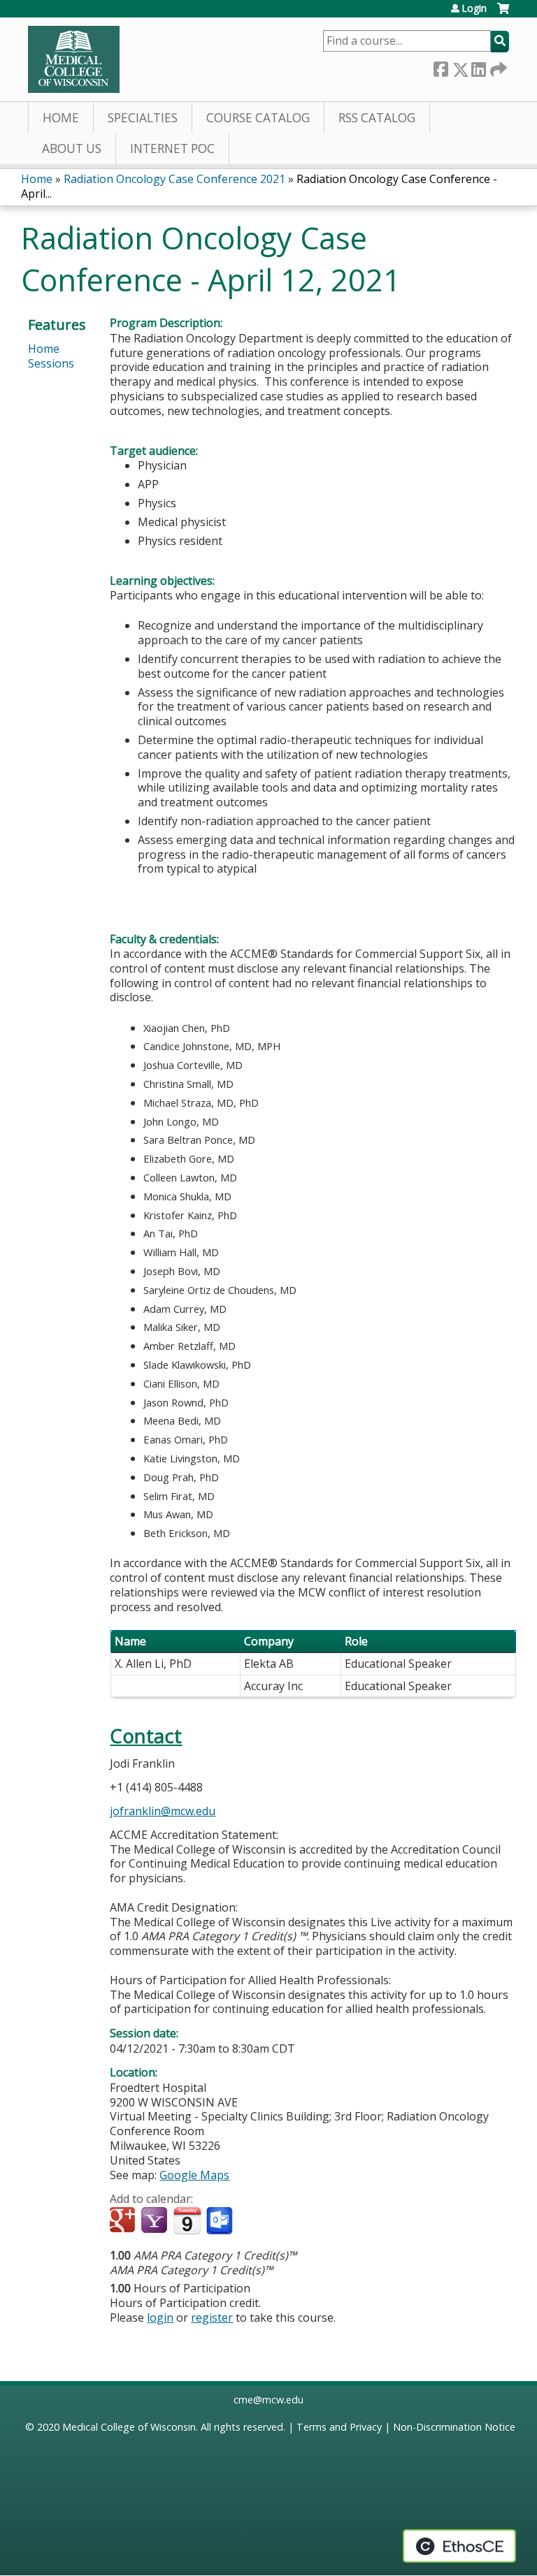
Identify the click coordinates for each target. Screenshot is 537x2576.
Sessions (51, 363)
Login (474, 8)
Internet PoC (172, 148)
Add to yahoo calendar (156, 2221)
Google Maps (194, 2175)
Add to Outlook (221, 2221)
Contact (146, 1736)
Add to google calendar (124, 2221)
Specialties (143, 118)
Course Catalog (258, 118)
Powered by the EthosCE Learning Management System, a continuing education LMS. (459, 2546)
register (212, 2317)
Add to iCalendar (187, 2220)
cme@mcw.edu (268, 2400)
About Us (72, 148)
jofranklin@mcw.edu (163, 1811)
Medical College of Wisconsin (129, 2427)
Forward (497, 67)
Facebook (441, 67)
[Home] (74, 59)
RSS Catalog (377, 118)
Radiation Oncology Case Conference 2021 (174, 179)
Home (61, 118)
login (160, 2317)
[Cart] (503, 14)
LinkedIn (478, 67)
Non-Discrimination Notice (454, 2427)
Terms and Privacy (339, 2427)
